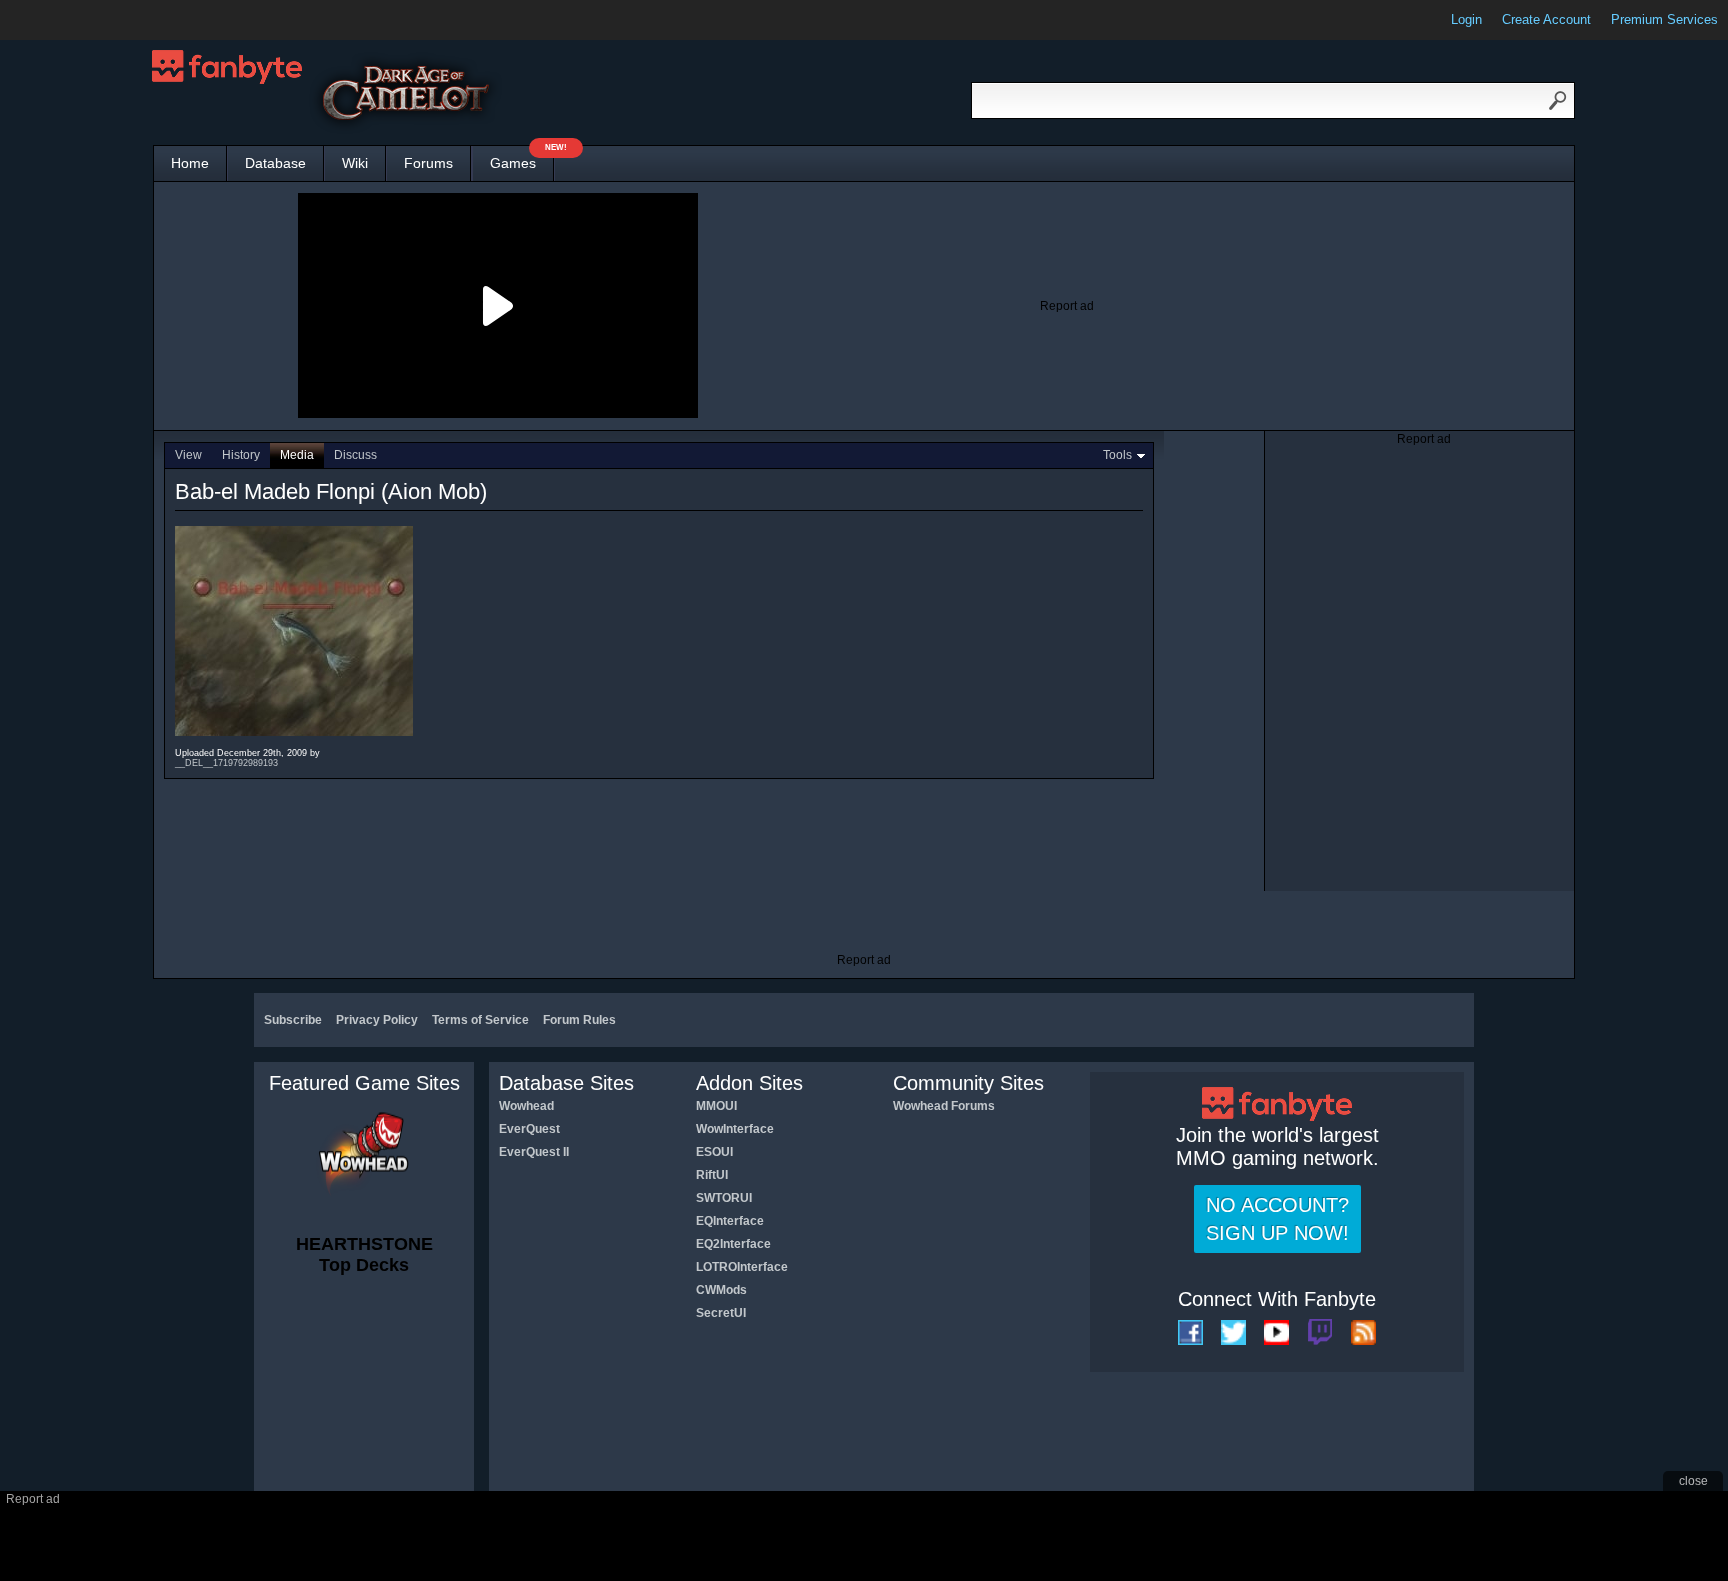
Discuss (355, 455)
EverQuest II (534, 1152)
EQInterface (730, 1221)
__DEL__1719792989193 (226, 763)
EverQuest (529, 1129)
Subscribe (293, 1020)
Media (297, 455)
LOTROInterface (742, 1267)
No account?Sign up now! (1277, 1219)
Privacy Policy (377, 1020)
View (188, 455)
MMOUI (716, 1106)
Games (522, 158)
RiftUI (712, 1175)
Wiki (355, 163)
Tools (1117, 455)
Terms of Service (480, 1020)
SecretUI (721, 1313)
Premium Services (1664, 19)
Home (190, 163)
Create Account (1546, 19)
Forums (428, 163)
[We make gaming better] (64, 20)
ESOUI (714, 1152)
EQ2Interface (733, 1244)
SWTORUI (724, 1198)
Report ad (1067, 306)
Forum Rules (579, 1020)
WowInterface (735, 1129)
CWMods (721, 1290)
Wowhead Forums (944, 1106)
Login (1466, 19)
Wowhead (526, 1106)
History (241, 455)
